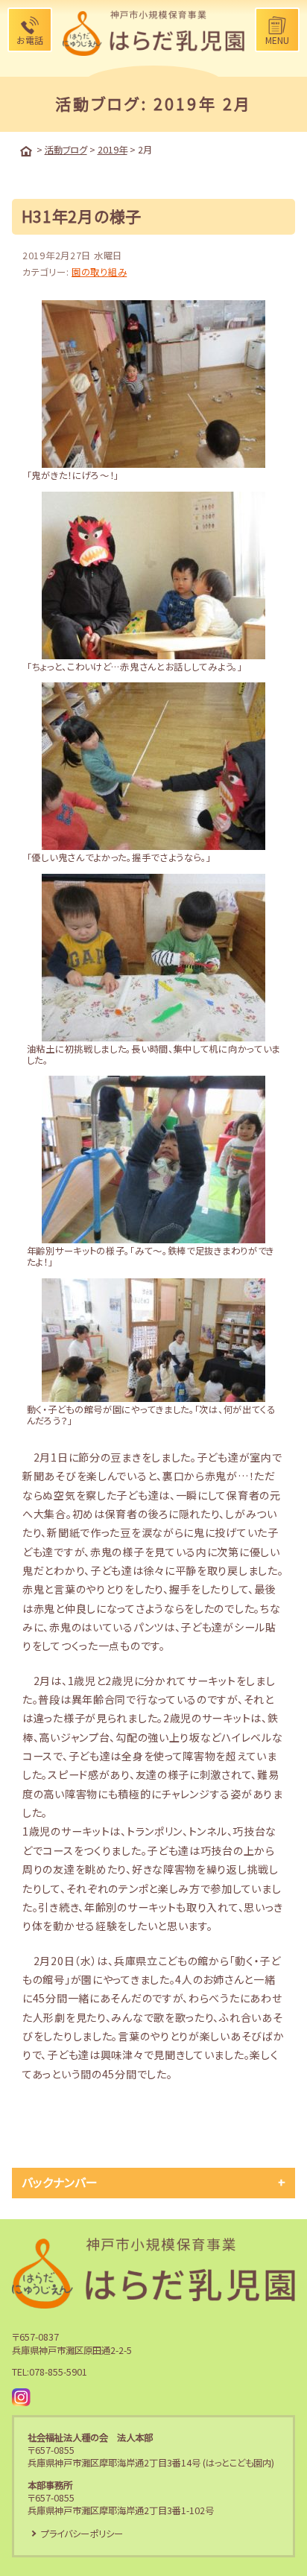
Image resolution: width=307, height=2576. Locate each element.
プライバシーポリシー (82, 2534)
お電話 (30, 40)
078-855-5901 (58, 2372)
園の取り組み (99, 272)
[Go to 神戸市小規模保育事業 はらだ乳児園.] (26, 151)
